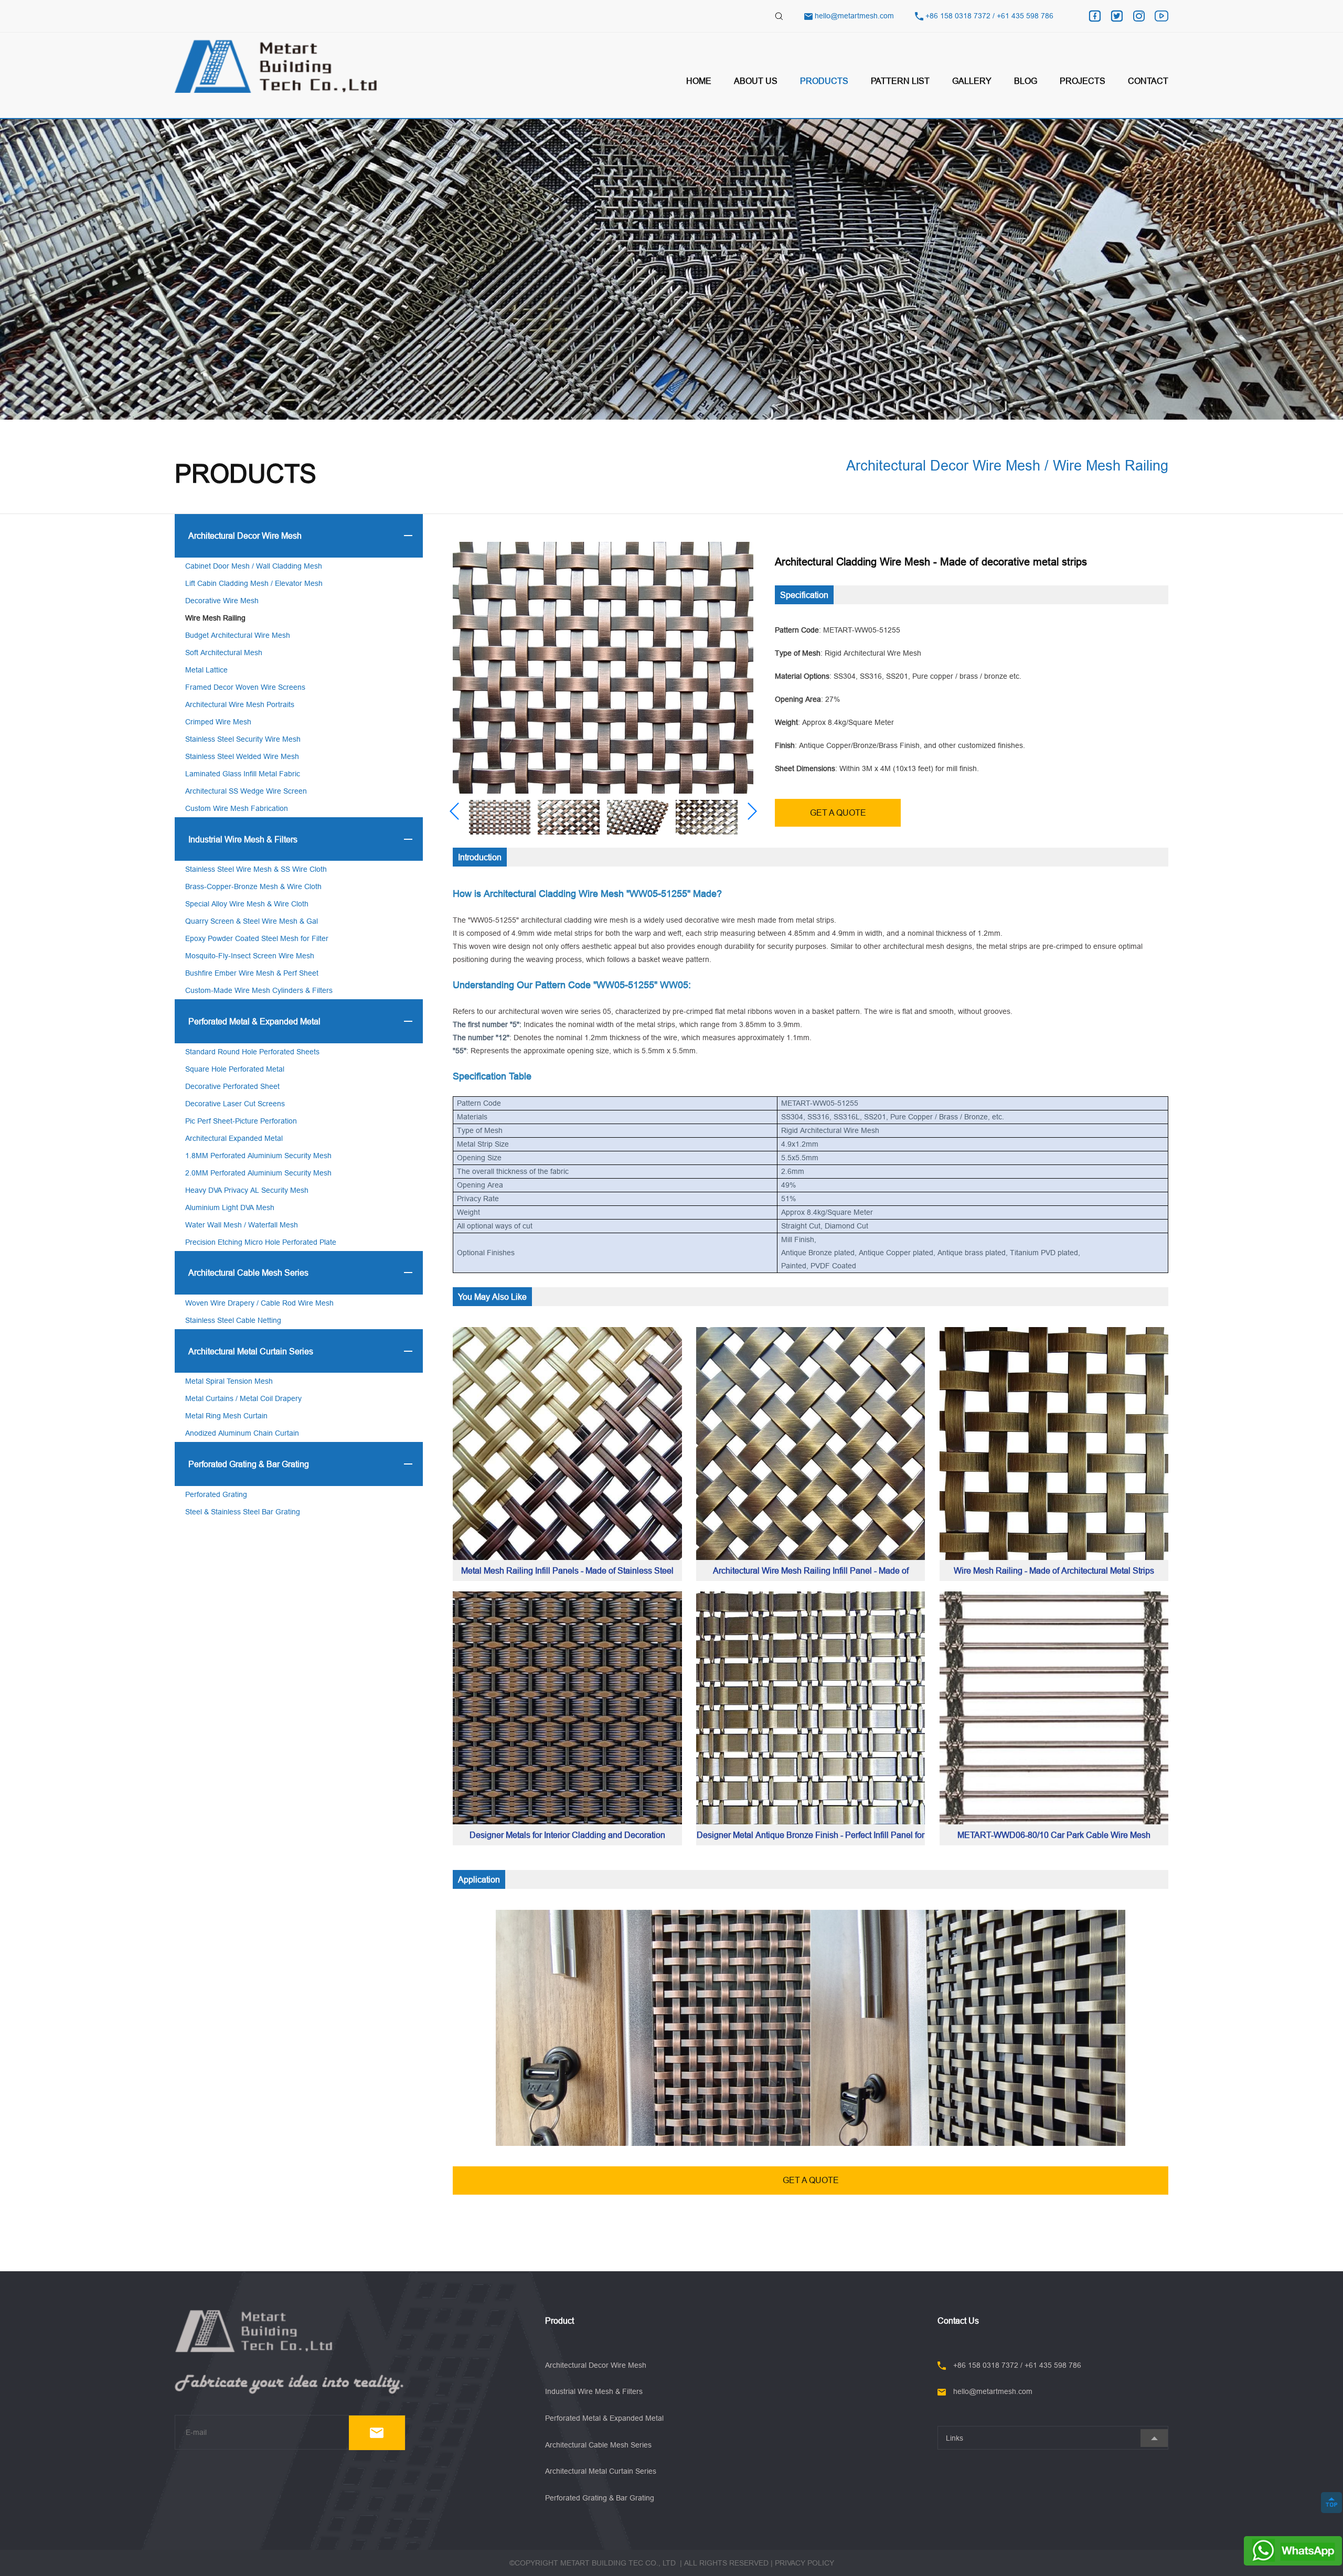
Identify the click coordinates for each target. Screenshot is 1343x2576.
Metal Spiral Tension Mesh (229, 1381)
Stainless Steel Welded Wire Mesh (242, 756)
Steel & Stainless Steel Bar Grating (243, 1512)
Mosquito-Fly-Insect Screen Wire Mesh (250, 956)
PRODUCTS (824, 81)
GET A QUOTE (838, 813)
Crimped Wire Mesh (218, 722)
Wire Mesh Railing (215, 618)
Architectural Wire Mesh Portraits (240, 704)
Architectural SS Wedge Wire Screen (246, 791)
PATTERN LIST (900, 81)
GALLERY (972, 81)
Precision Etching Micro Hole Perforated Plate (261, 1242)
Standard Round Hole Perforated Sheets (252, 1052)
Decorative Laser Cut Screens (235, 1104)
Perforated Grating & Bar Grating (249, 1464)
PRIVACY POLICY (804, 2563)
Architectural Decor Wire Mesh (245, 536)
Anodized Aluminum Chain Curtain (242, 1433)
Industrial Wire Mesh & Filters (243, 839)
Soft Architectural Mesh (224, 653)
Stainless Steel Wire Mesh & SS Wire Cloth (256, 869)
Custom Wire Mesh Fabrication (237, 808)
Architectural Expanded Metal (234, 1138)
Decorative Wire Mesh (222, 601)
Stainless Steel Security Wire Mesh (243, 739)
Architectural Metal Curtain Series (251, 1351)
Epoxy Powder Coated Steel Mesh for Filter (257, 938)
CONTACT (1148, 81)
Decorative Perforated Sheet (232, 1086)
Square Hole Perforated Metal (235, 1069)
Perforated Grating (216, 1494)
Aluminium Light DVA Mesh (230, 1207)
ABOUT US (756, 81)
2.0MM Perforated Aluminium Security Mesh (258, 1173)
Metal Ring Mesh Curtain (226, 1416)
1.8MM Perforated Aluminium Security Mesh (258, 1156)
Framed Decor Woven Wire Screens (245, 687)
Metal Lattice (206, 670)
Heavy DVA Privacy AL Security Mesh (247, 1190)
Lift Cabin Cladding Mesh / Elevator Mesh (254, 583)
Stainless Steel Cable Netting (233, 1320)
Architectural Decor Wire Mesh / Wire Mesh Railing (1007, 465)
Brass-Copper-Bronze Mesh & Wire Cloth (253, 886)
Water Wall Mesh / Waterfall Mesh (242, 1225)
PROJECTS (1083, 81)
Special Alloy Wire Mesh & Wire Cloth (247, 904)
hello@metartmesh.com (854, 16)
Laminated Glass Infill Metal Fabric (243, 774)
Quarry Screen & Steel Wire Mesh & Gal (252, 921)
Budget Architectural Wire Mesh (238, 635)
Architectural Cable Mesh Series (248, 1273)
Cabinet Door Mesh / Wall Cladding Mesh (254, 566)
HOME (699, 81)
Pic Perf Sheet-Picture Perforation (241, 1121)
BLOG (1026, 81)
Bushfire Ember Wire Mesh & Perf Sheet (252, 973)
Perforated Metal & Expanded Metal (254, 1021)
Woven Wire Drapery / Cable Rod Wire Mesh (259, 1303)
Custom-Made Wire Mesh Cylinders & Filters (259, 990)
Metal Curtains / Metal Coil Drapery (243, 1398)
